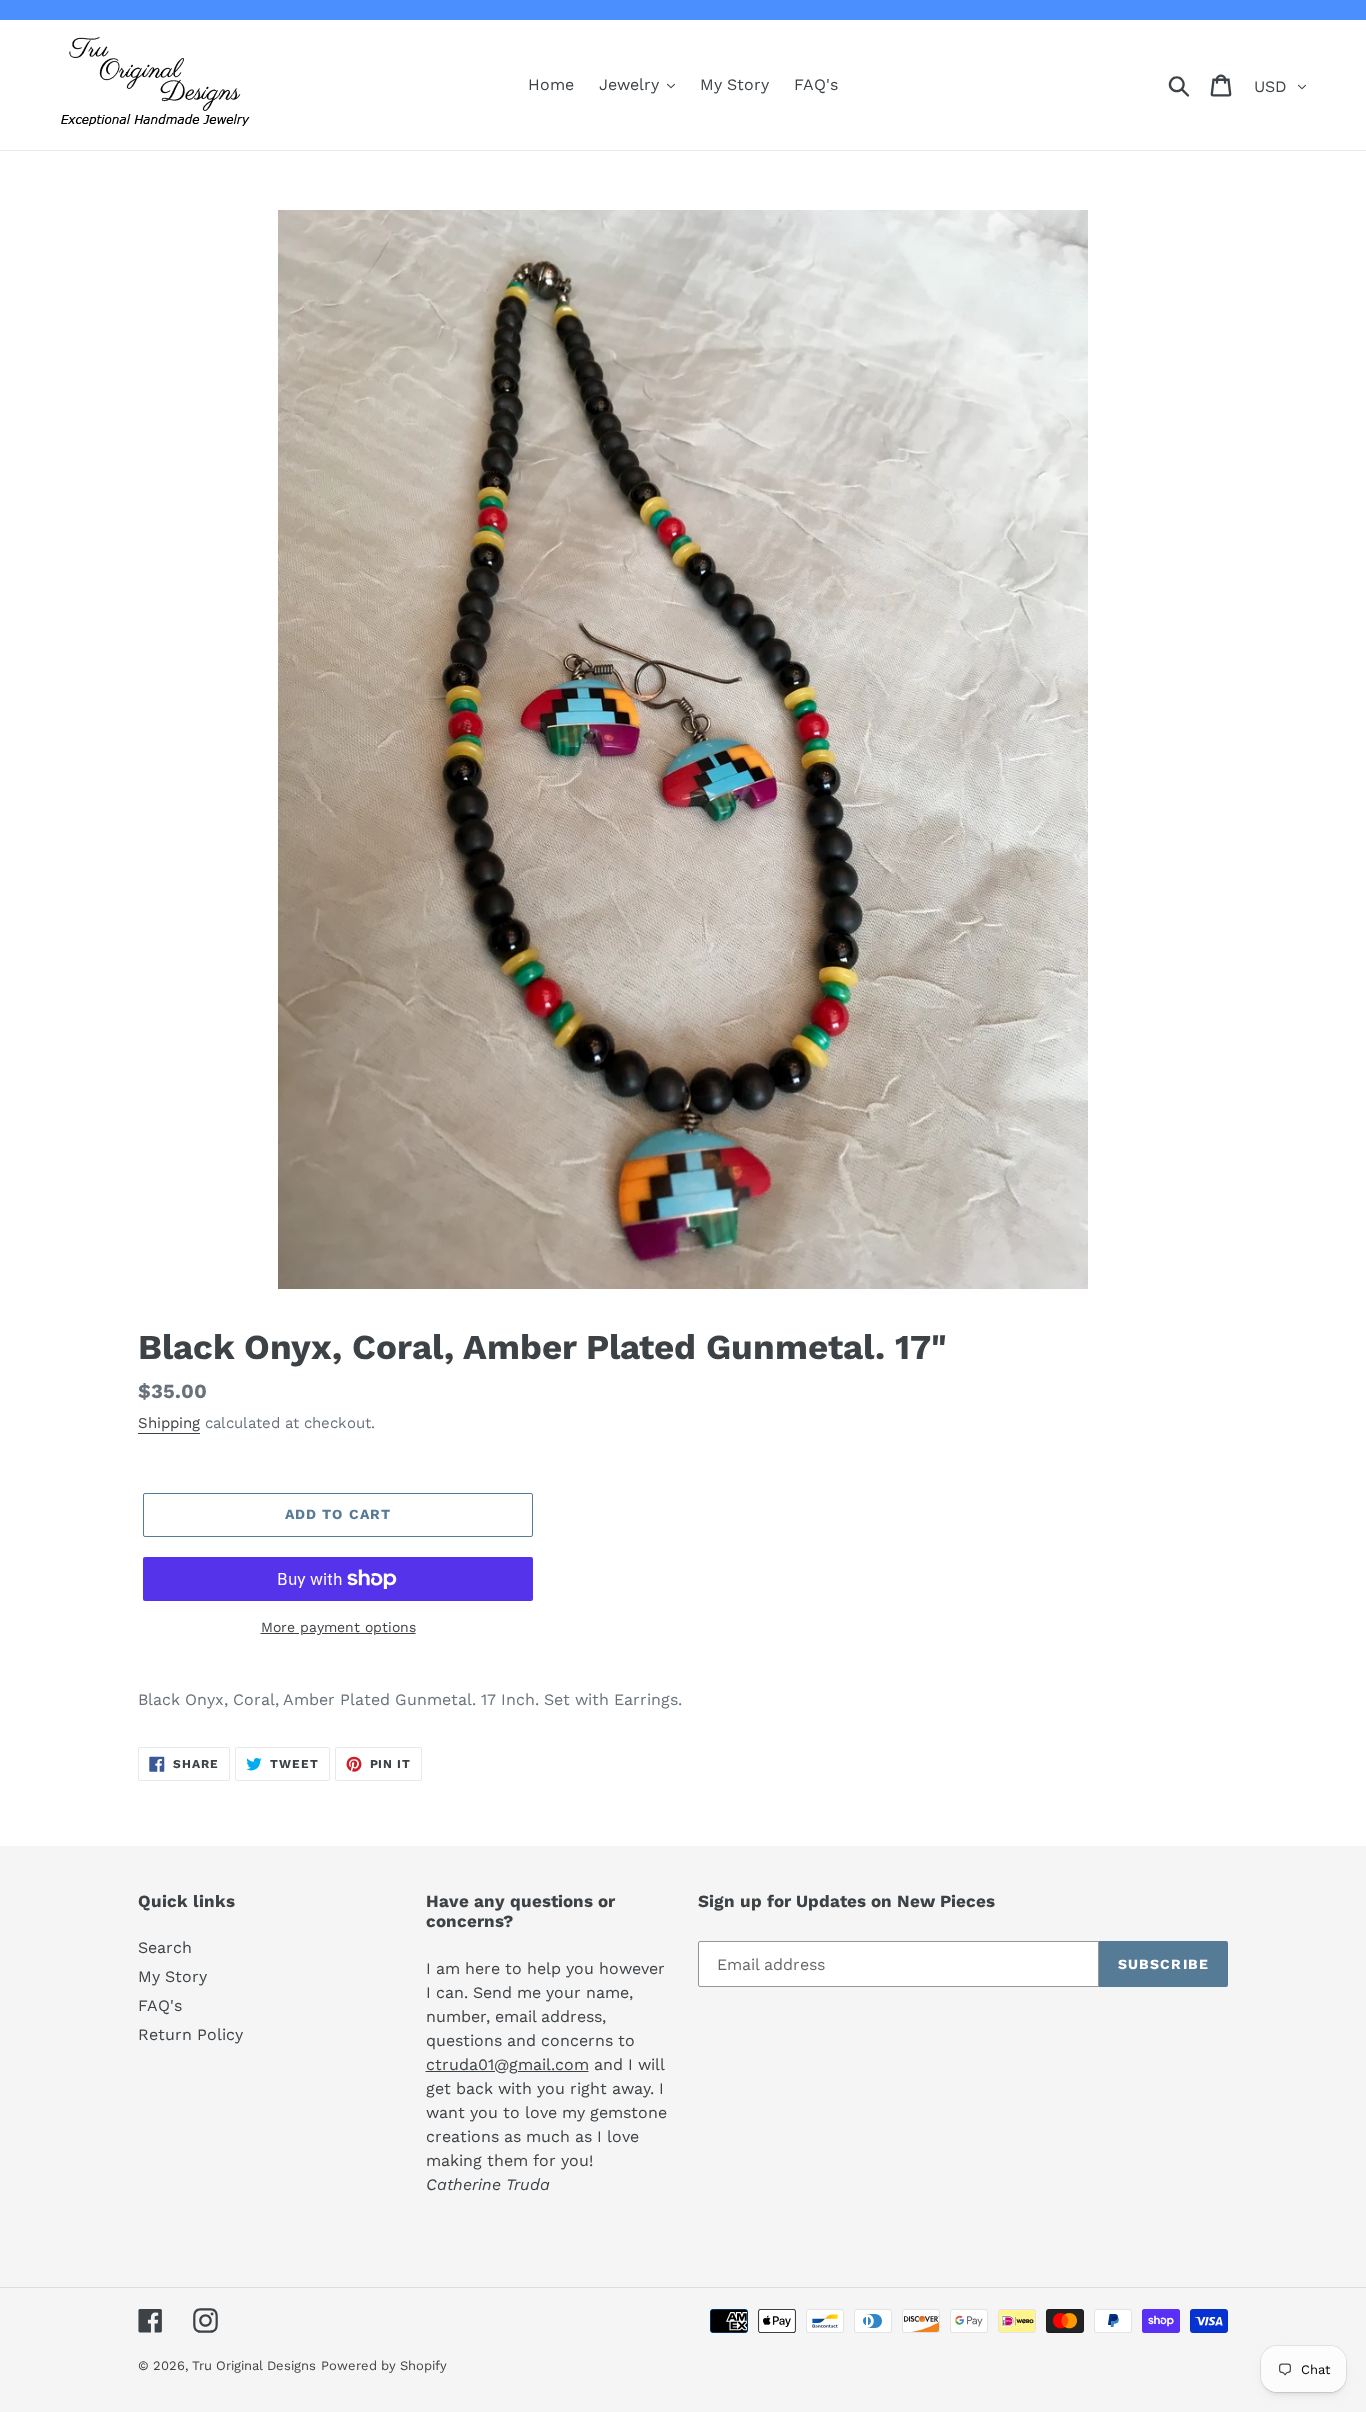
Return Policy (190, 2034)
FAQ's (160, 2005)
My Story (172, 1976)
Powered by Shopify (384, 2365)
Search (165, 1947)
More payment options (338, 1627)
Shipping (169, 1423)
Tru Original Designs (254, 2365)
